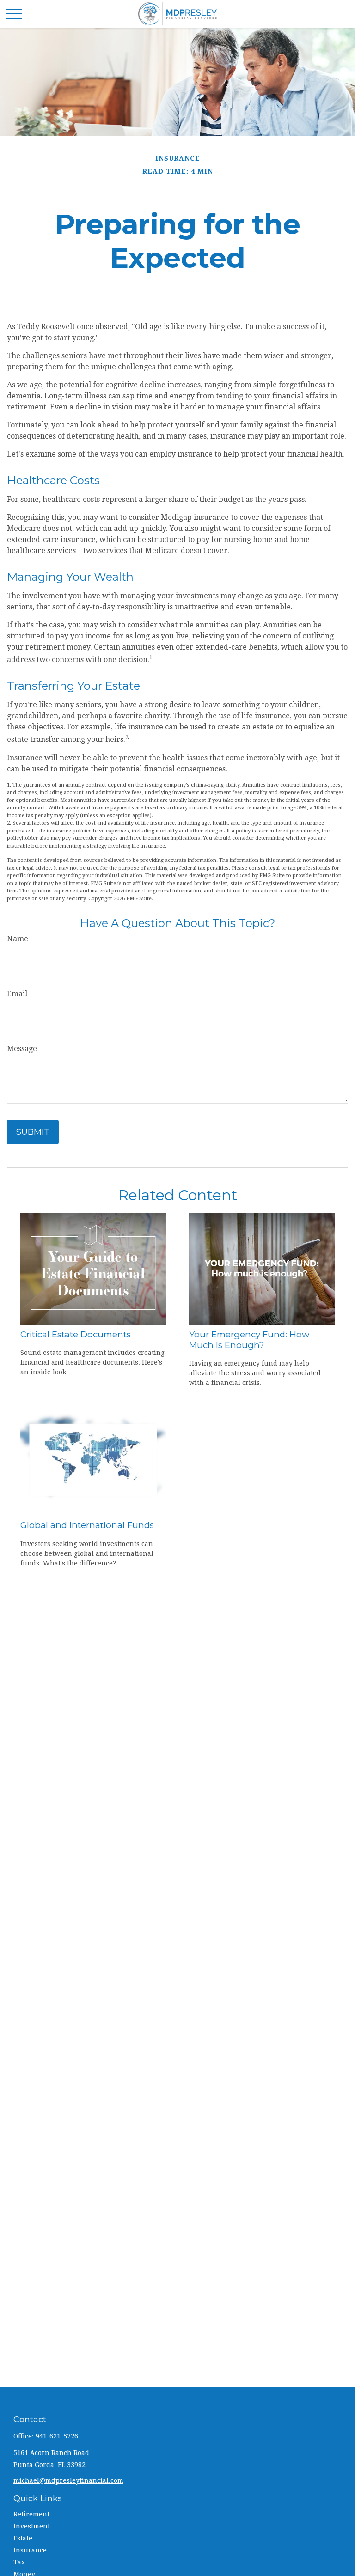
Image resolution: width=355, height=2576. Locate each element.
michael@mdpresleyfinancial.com (68, 2480)
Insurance (30, 2550)
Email (17, 994)
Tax (19, 2562)
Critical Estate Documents (76, 1334)
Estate (23, 2538)
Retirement (31, 2514)
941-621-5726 (57, 2436)
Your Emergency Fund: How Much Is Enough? (249, 1340)
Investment (32, 2526)
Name (18, 939)
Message (22, 1049)
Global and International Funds (87, 1525)
